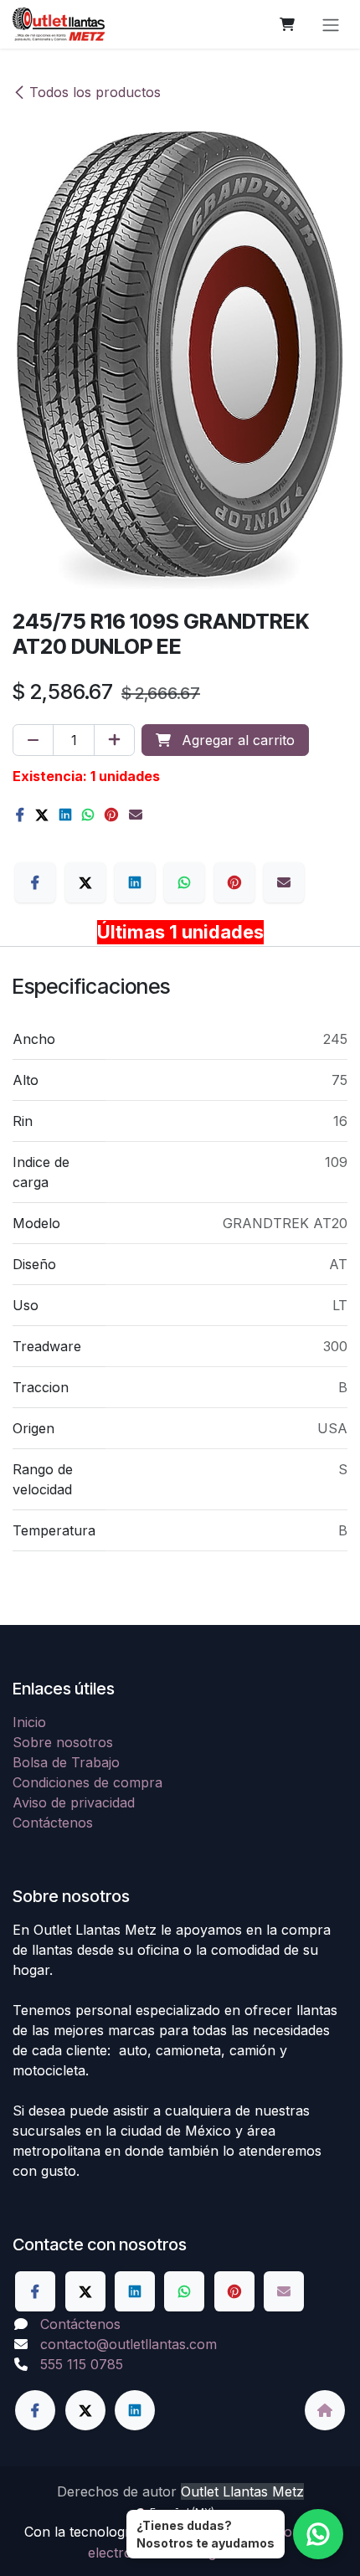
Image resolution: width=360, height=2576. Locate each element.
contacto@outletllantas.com (129, 2344)
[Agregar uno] (114, 740)
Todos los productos (95, 92)
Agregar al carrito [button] (236, 740)
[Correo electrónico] (136, 815)
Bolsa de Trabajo (66, 1762)
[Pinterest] (111, 815)
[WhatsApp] (88, 815)
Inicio (29, 1722)
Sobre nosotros (63, 1742)
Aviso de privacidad (74, 1802)
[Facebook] (20, 815)
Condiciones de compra (87, 1782)
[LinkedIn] (65, 815)
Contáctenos (53, 1823)
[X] (42, 815)
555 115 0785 (82, 2364)
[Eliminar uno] (33, 740)
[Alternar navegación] (331, 24)
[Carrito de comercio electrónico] (287, 24)
